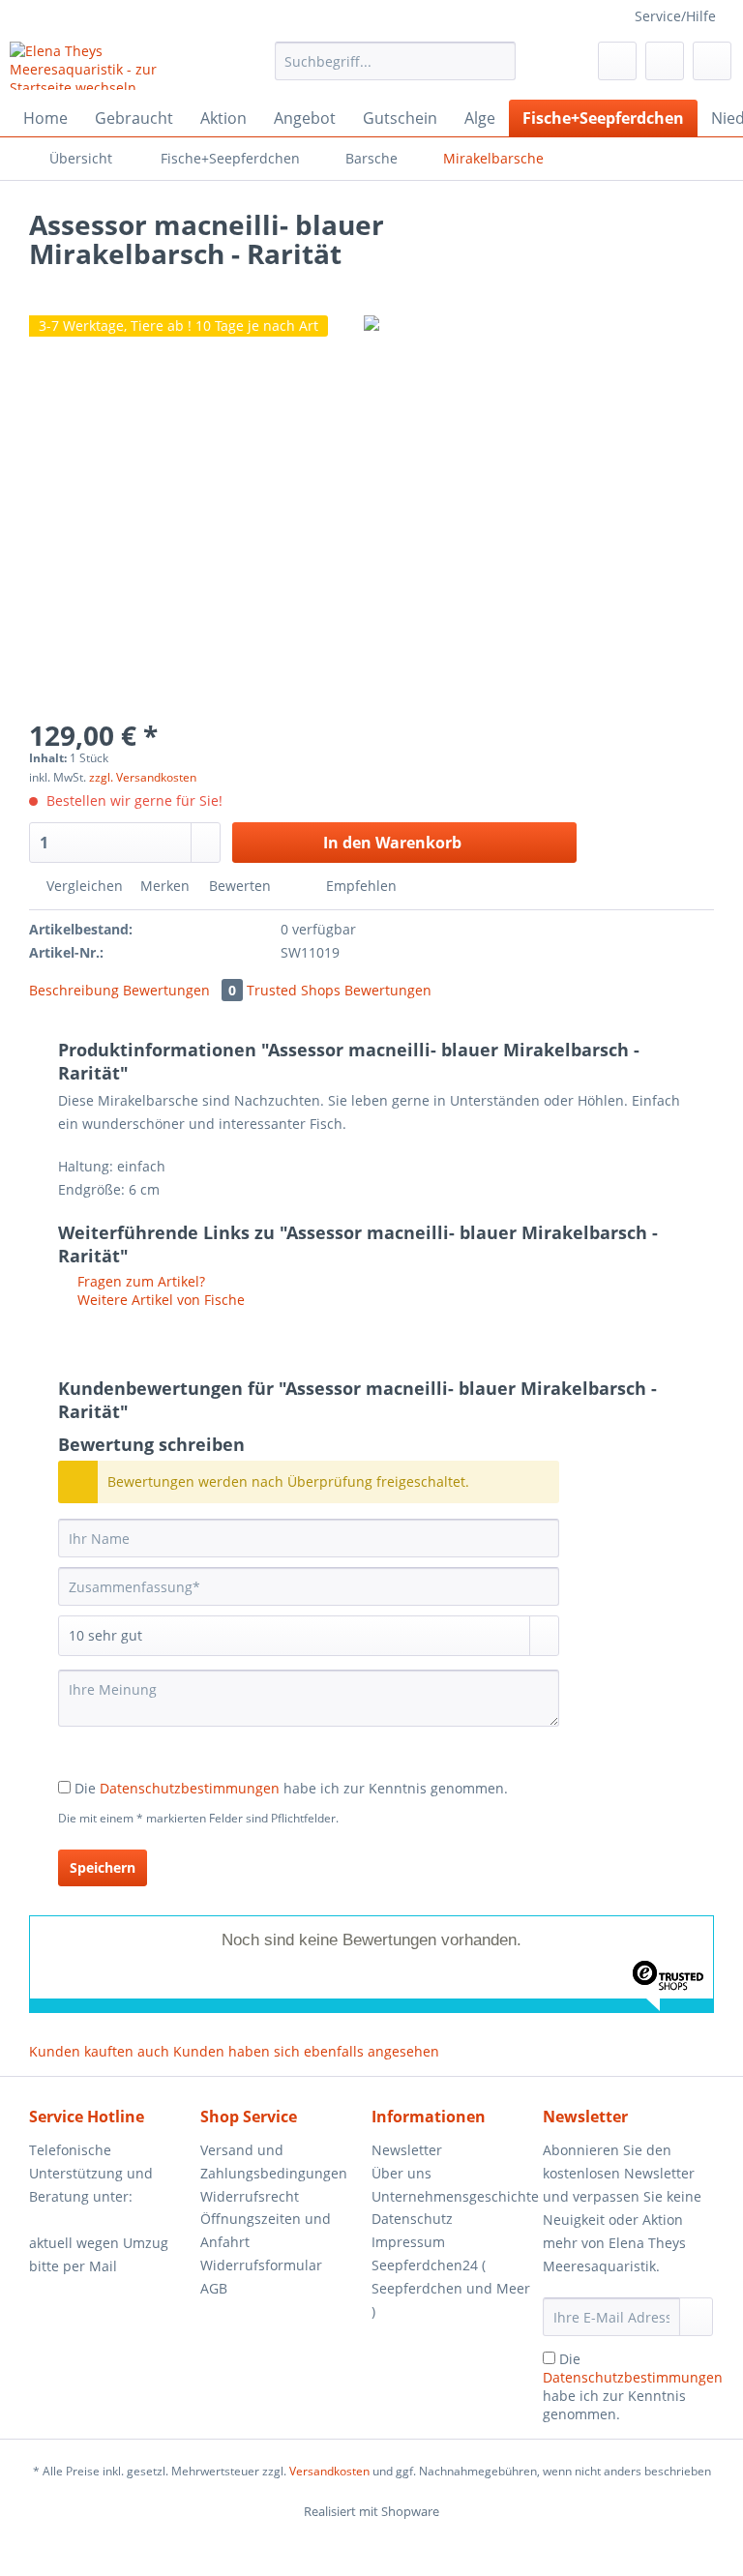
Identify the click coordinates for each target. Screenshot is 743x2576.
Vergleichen (83, 886)
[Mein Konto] (665, 61)
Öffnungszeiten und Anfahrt (266, 2230)
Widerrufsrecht (250, 2196)
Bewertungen (179, 990)
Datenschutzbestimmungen (190, 1788)
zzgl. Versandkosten (143, 777)
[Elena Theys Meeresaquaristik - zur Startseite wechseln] (112, 66)
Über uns (401, 2173)
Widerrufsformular (261, 2265)
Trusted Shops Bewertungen (339, 990)
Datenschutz (412, 2219)
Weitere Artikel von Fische (159, 1300)
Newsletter (407, 2150)
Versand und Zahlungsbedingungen (274, 2161)
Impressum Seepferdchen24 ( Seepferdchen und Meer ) (451, 2276)
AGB (214, 2288)
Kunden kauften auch (99, 2051)
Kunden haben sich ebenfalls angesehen (306, 2051)
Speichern (103, 1867)
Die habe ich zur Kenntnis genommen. (291, 1788)
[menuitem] (396, 70)
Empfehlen (359, 886)
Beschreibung (74, 990)
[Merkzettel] (617, 61)
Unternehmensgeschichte (452, 2196)
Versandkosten (329, 2471)
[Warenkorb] (712, 61)
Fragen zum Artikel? (139, 1281)
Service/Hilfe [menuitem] (675, 16)
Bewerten (240, 886)
